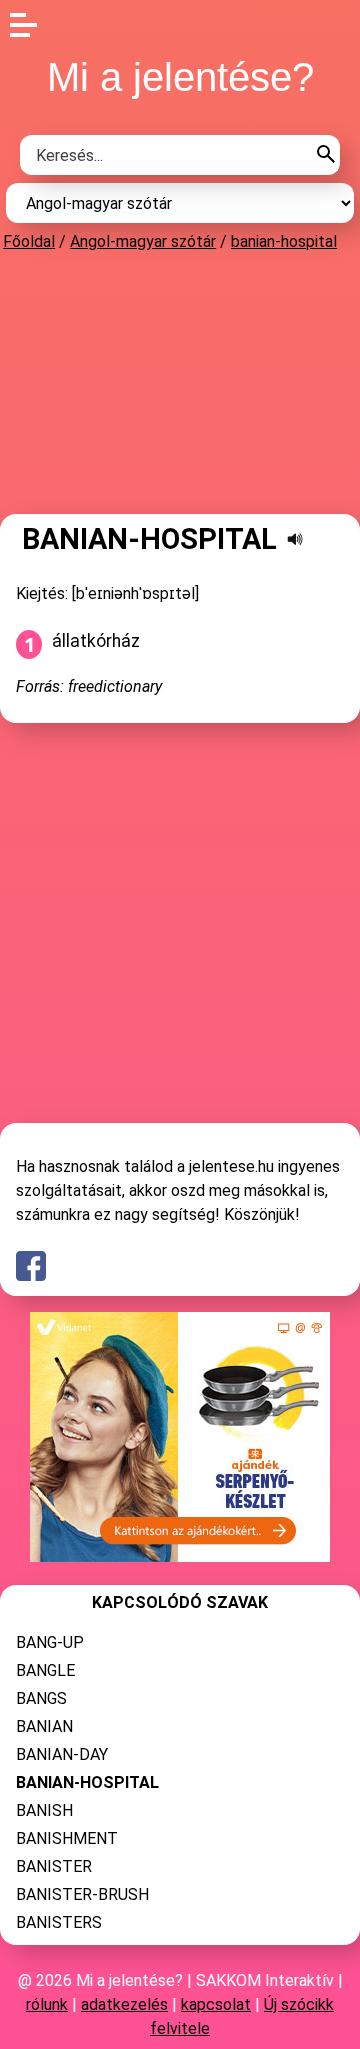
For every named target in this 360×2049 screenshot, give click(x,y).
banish (44, 1810)
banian (44, 1726)
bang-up (50, 1642)
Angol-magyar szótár (143, 241)
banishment (67, 1838)
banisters (59, 1922)
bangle (45, 1670)
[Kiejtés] (295, 539)
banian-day (62, 1754)
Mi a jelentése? (180, 77)
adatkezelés (124, 2004)
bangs (41, 1698)
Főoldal (29, 241)
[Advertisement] (180, 382)
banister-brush (82, 1894)
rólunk (47, 2004)
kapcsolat (216, 2004)
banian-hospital (284, 241)
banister (54, 1866)
